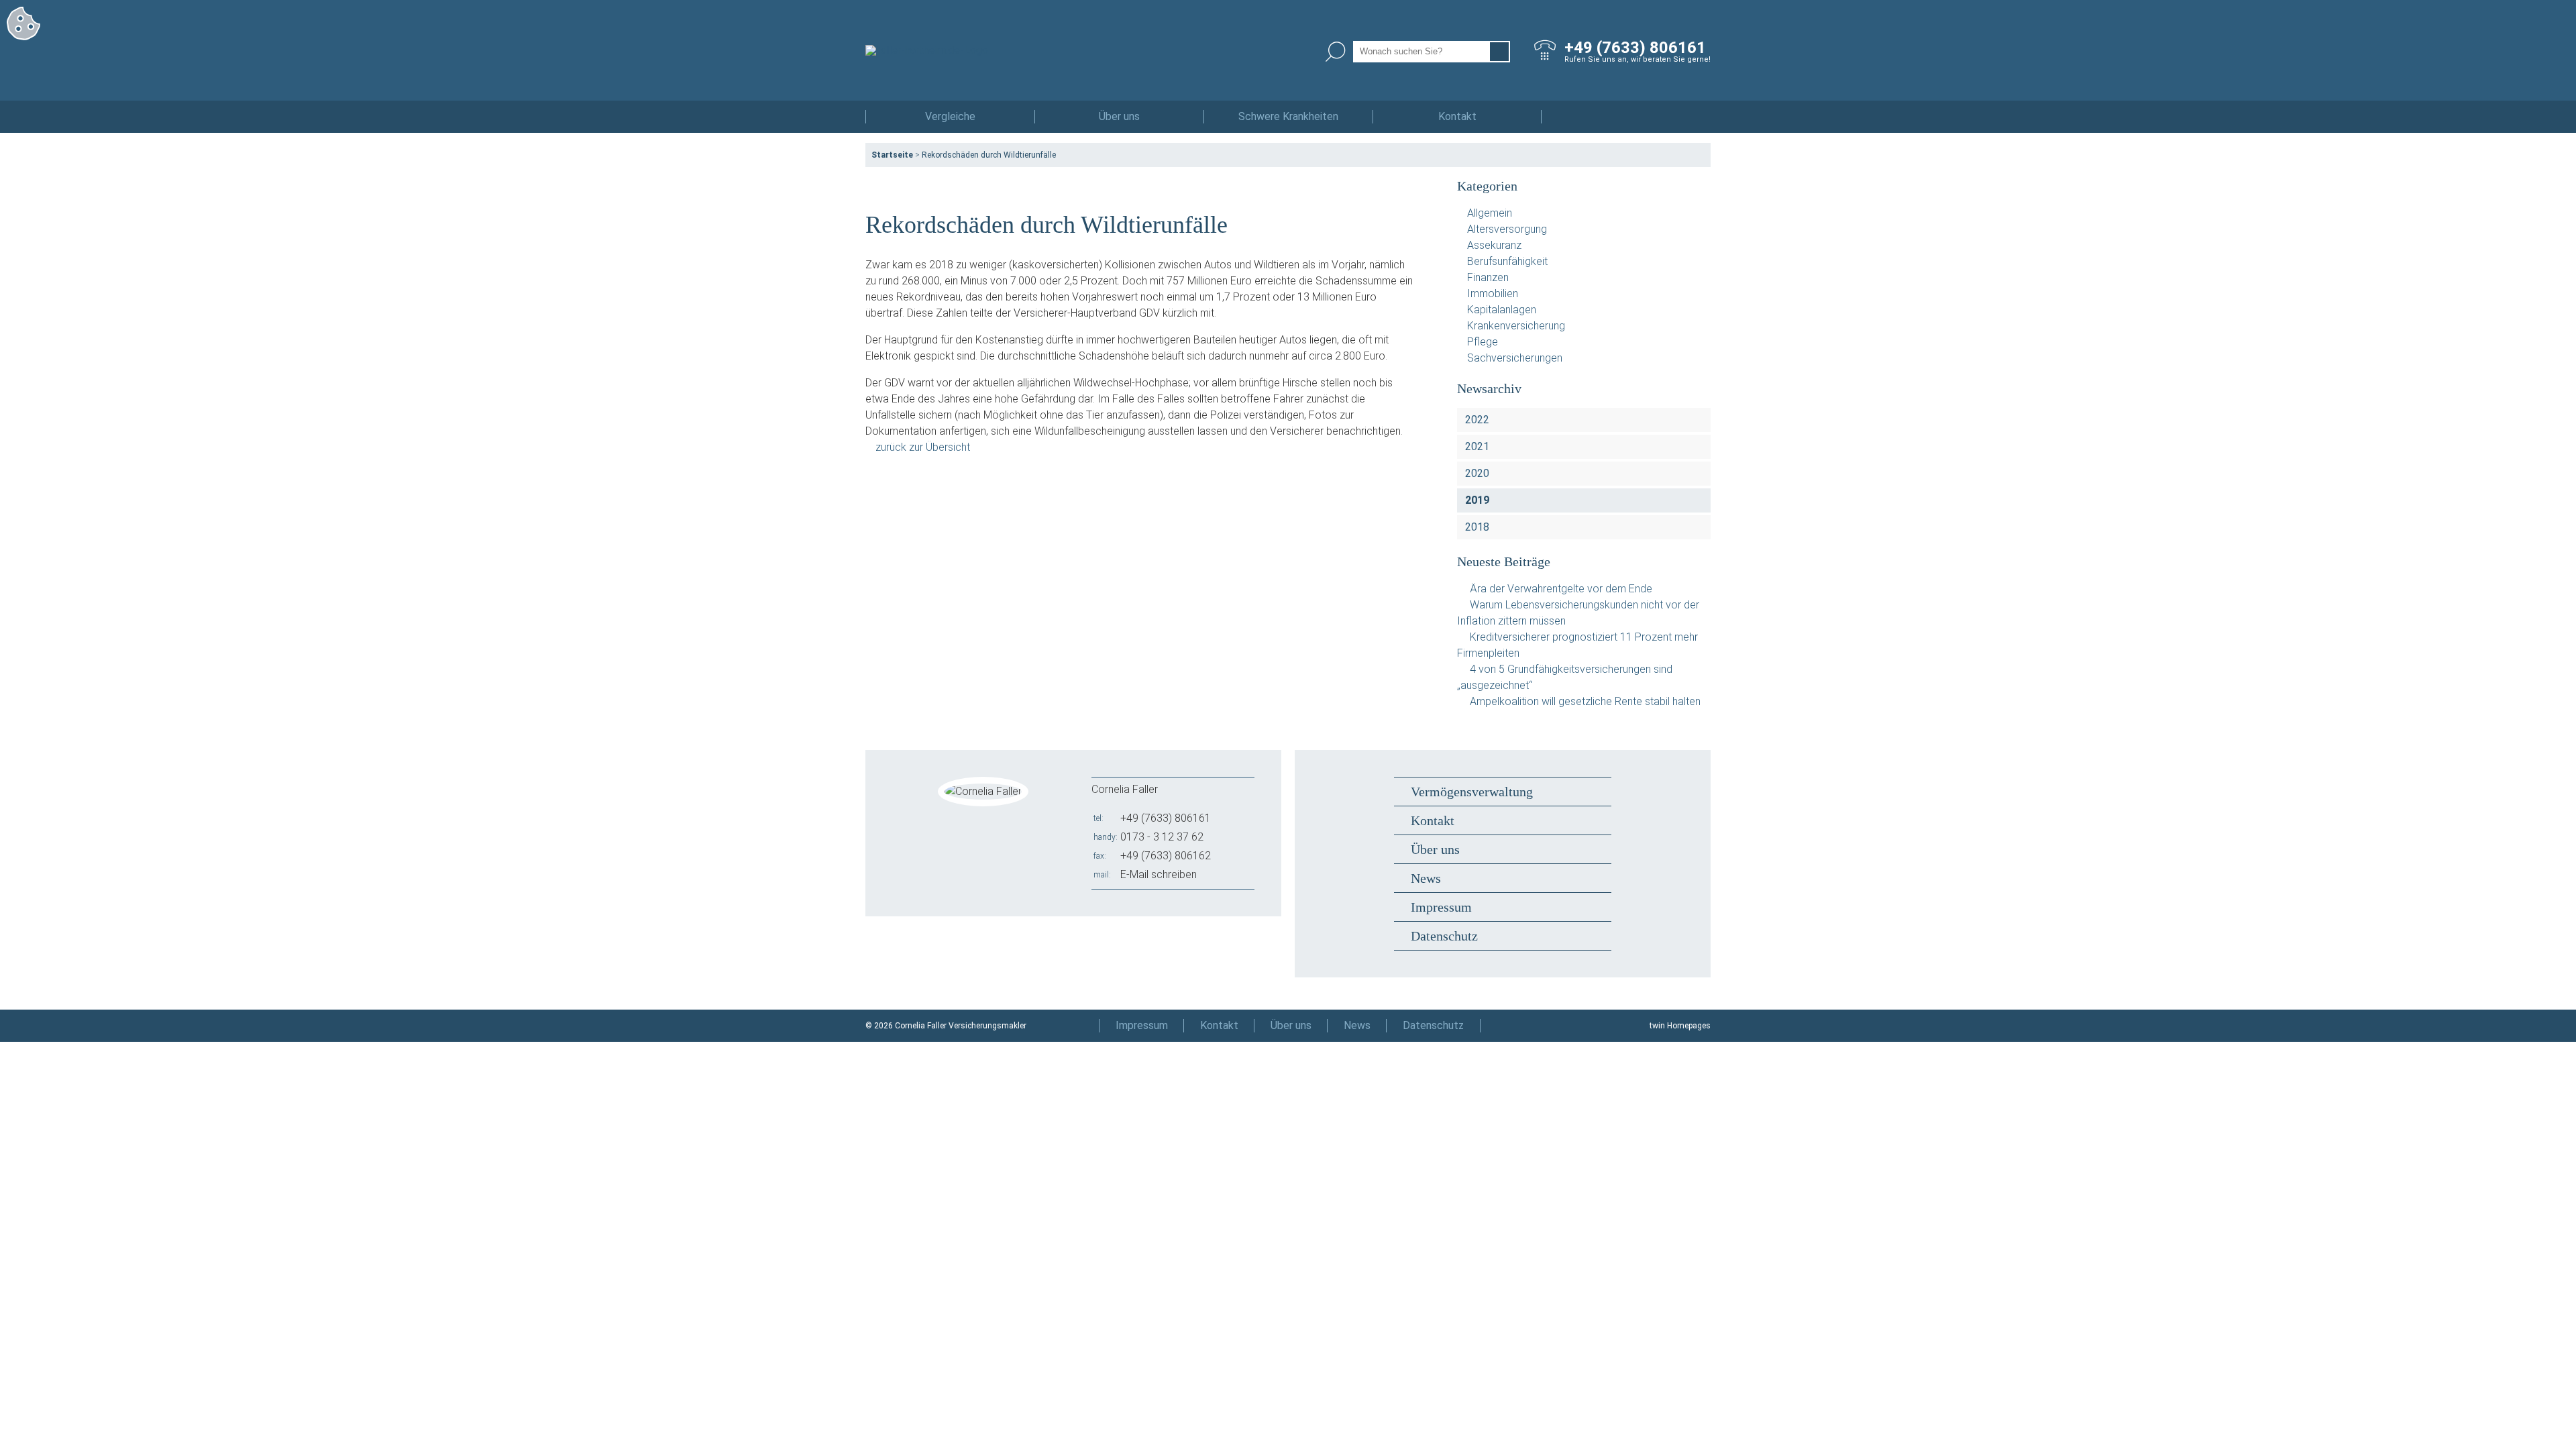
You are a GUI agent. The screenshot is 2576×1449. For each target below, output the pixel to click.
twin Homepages (1680, 1026)
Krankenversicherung (1516, 326)
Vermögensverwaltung (1472, 792)
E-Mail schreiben (1159, 874)
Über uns (1119, 116)
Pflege (1483, 342)
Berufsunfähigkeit (1507, 261)
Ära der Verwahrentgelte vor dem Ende (1561, 589)
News (1426, 878)
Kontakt (1457, 116)
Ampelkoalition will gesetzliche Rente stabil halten (1585, 701)
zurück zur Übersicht (923, 447)
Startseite (892, 155)
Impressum (1441, 907)
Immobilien (1493, 293)
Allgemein (1490, 213)
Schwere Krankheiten (1288, 116)
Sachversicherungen (1515, 358)
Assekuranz (1494, 245)
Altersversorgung (1507, 229)
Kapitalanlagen (1502, 310)
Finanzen (1488, 277)
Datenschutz (1444, 936)
